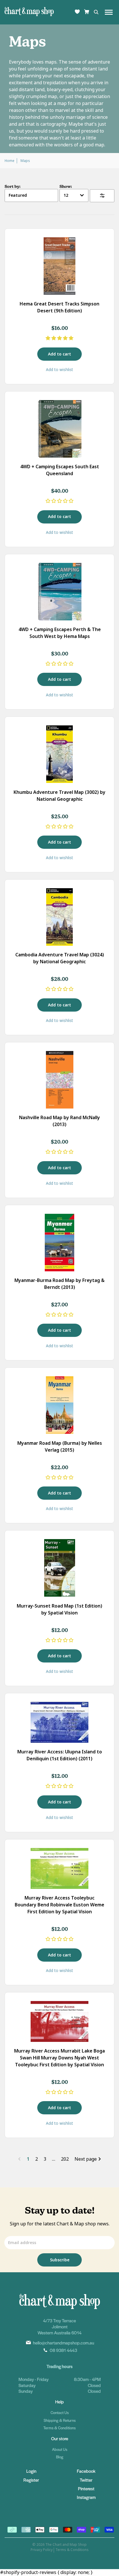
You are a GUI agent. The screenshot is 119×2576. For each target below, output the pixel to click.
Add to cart (59, 354)
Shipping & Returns (60, 2420)
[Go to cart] (87, 12)
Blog (60, 2457)
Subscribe (60, 2260)
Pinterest (86, 2488)
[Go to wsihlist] (77, 12)
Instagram (86, 2497)
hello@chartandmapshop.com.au (64, 2343)
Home (10, 161)
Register (31, 2480)
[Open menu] (109, 12)
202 (65, 2159)
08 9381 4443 (63, 2350)
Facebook (86, 2471)
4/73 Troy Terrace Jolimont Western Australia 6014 (59, 2326)
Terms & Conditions (59, 2428)
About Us (60, 2449)
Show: (66, 186)
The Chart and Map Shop (66, 2545)
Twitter (86, 2480)
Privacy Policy (42, 2550)
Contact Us (60, 2412)
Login (31, 2471)
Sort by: (13, 186)
